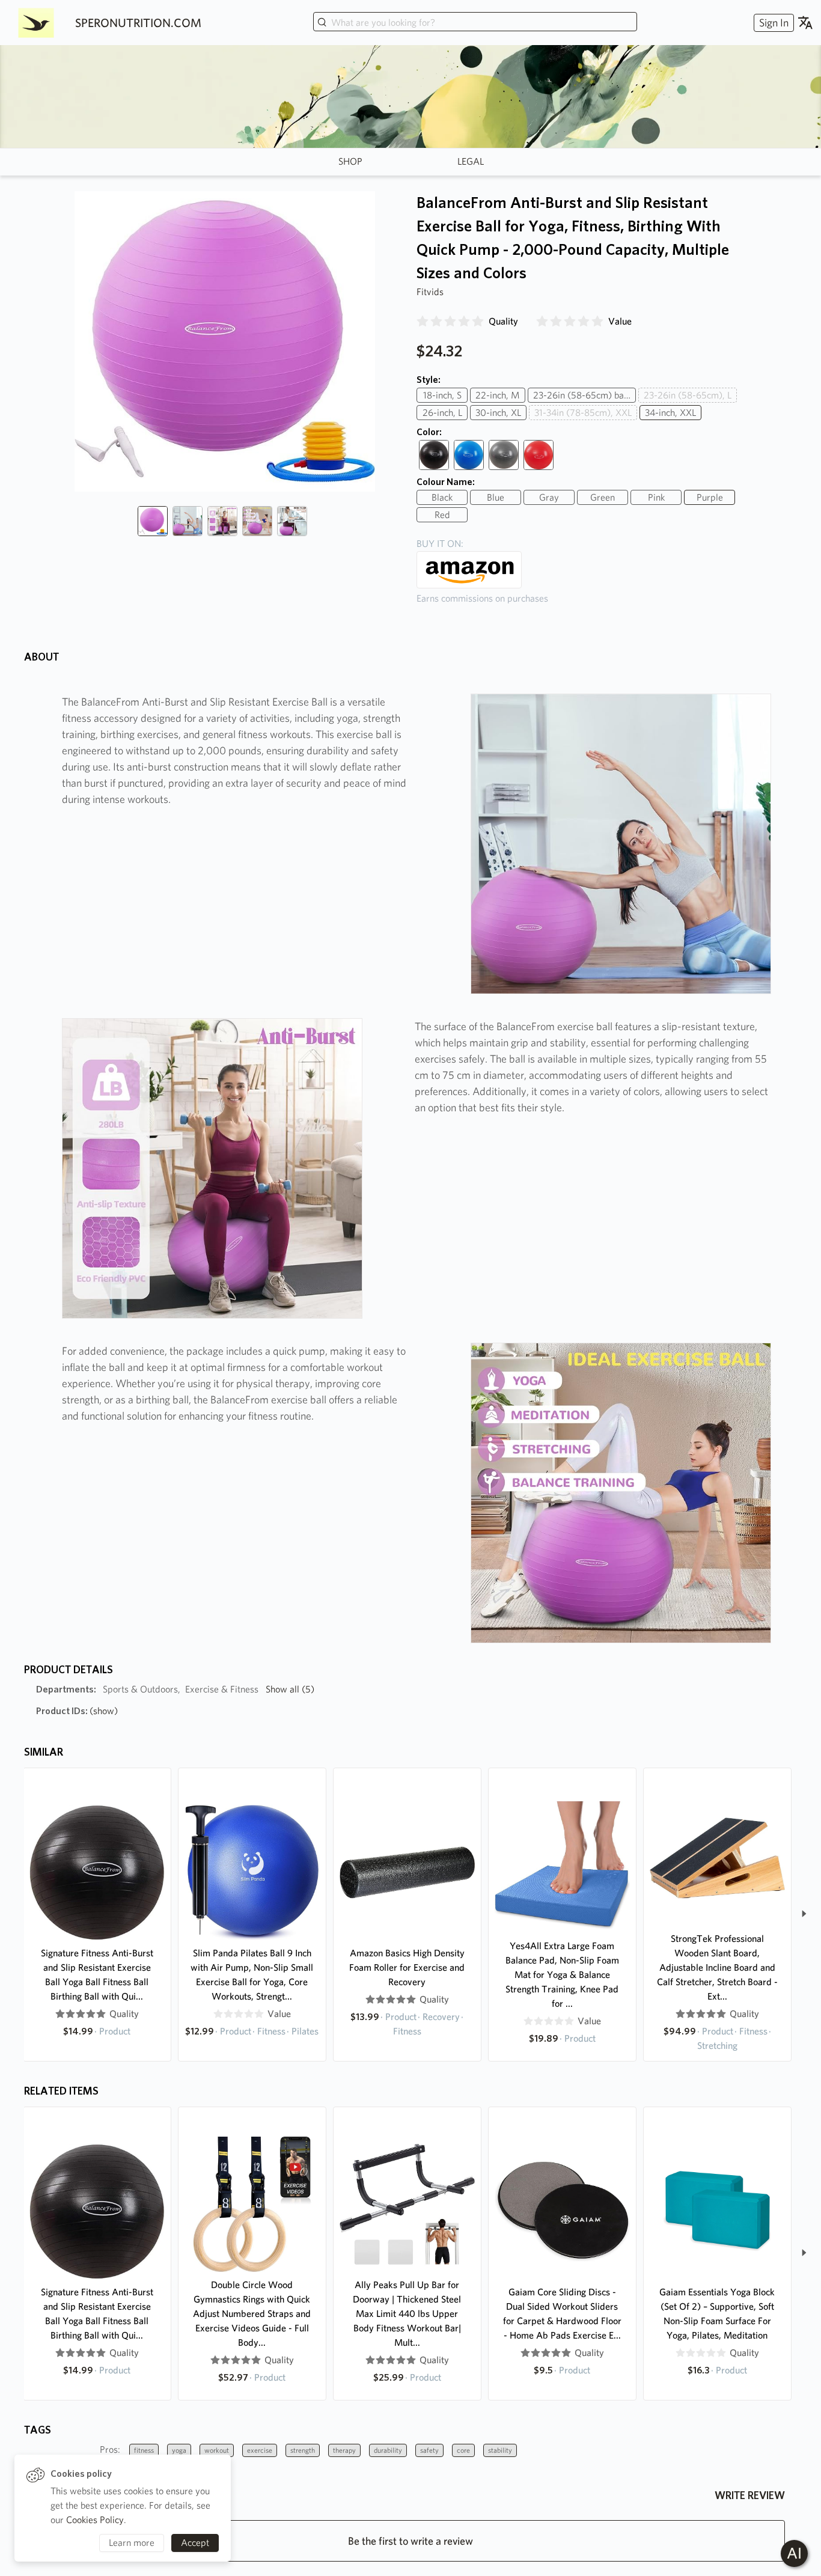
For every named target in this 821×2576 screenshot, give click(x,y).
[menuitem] (772, 23)
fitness (144, 2450)
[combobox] (475, 23)
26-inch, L (442, 413)
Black (442, 497)
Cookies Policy (95, 2520)
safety (429, 2450)
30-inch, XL (498, 413)
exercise (260, 2450)
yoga (179, 2450)
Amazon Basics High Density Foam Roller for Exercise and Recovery (407, 1967)
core (463, 2450)
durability (388, 2450)
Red (442, 515)
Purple (710, 497)
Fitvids (430, 292)
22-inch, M (498, 395)
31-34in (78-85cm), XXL (583, 413)
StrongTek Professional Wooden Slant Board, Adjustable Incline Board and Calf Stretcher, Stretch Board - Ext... (717, 1967)
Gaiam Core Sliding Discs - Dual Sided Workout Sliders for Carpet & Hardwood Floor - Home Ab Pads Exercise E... (562, 2314)
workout (217, 2450)
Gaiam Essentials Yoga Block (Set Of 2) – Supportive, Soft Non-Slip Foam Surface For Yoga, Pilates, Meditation (717, 2314)
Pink (656, 497)
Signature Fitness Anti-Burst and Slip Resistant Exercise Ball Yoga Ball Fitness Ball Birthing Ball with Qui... (97, 1975)
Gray (549, 497)
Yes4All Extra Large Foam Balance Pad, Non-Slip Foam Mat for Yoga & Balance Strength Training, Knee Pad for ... (562, 1975)
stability (500, 2450)
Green (603, 497)
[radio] (423, 322)
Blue (496, 497)
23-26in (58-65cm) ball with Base (584, 395)
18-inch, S (442, 395)
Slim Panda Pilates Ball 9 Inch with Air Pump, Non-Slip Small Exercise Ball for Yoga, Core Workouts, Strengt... (252, 1975)
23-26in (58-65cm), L (688, 395)
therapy (344, 2450)
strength (303, 2450)
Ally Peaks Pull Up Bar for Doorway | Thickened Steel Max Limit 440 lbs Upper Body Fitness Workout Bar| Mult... (407, 2314)
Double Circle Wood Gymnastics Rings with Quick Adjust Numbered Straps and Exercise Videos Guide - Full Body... (252, 2314)
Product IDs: (77, 1711)
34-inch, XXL (670, 413)
